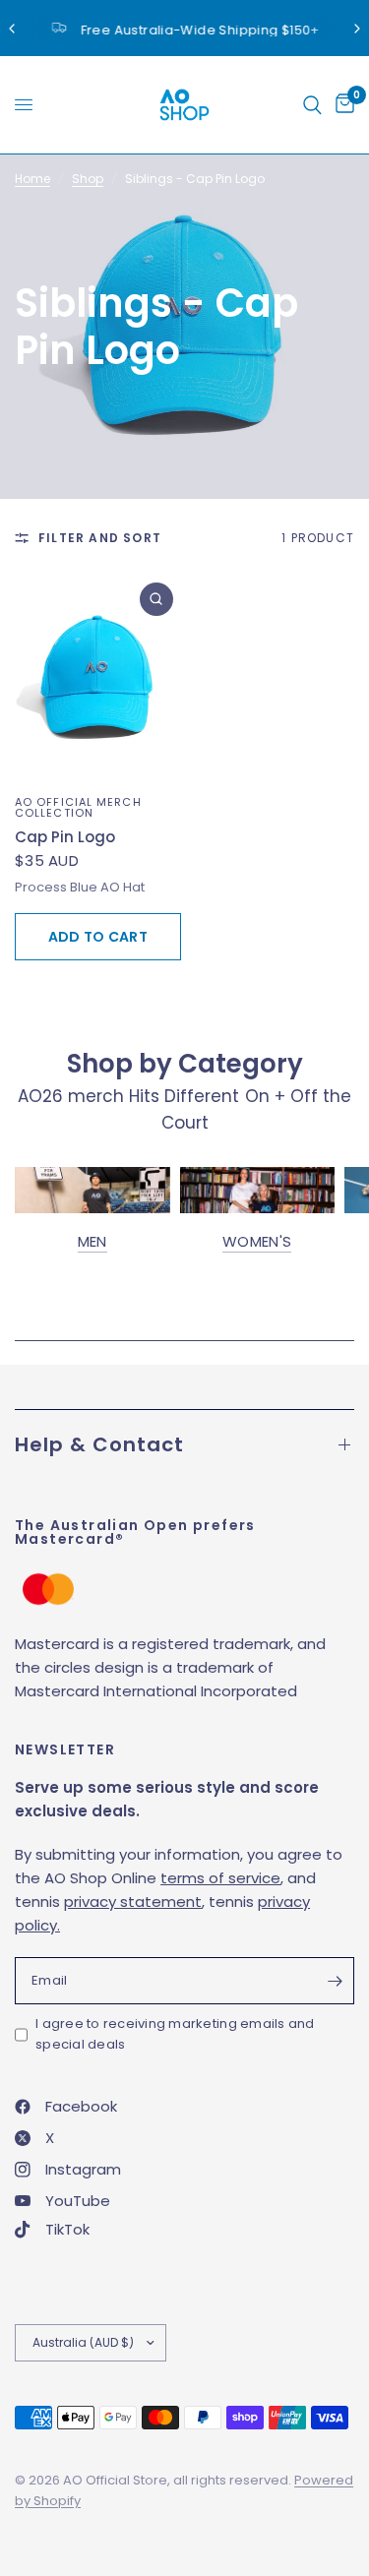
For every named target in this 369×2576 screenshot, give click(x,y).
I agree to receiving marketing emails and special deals (175, 2034)
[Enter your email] (335, 1981)
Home (32, 179)
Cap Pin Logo (65, 837)
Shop (88, 179)
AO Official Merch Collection (78, 807)
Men (92, 1241)
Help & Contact (99, 1444)
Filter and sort (100, 538)
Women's (257, 1241)
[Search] (312, 105)
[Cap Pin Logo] (98, 678)
